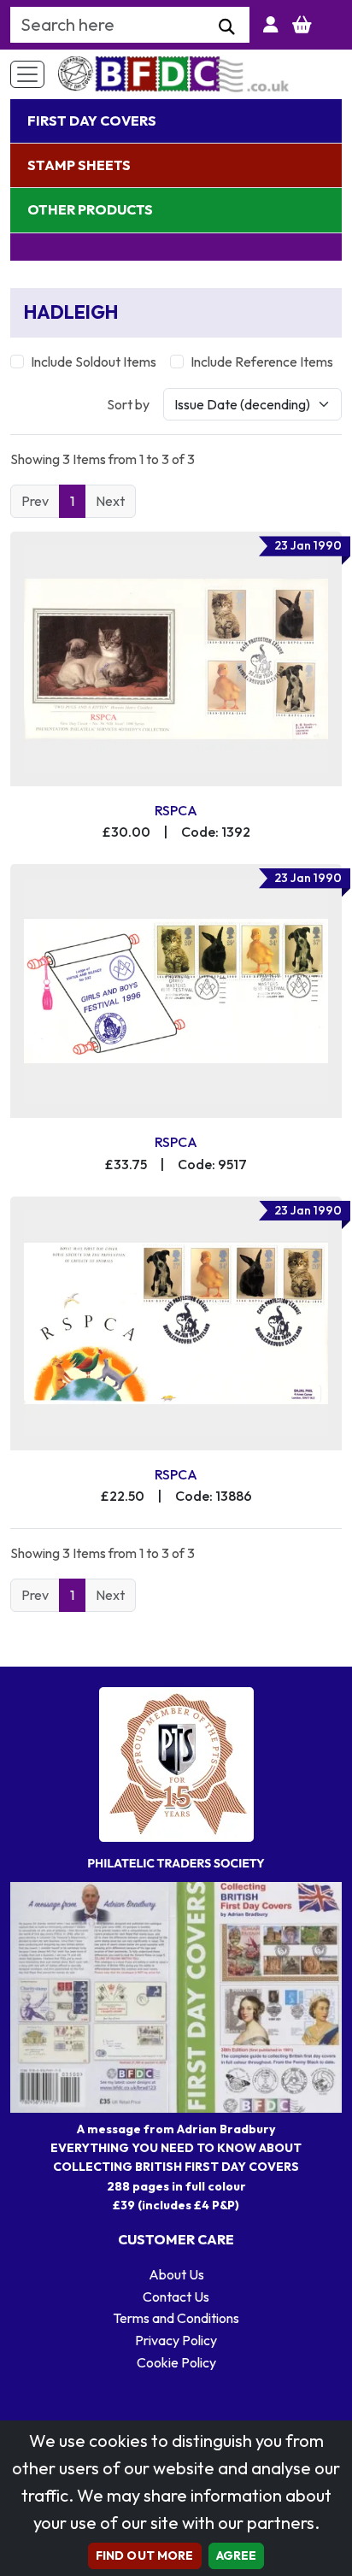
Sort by (128, 404)
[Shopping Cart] (302, 25)
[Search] (227, 27)
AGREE (237, 2555)
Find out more (145, 2555)
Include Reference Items (262, 362)
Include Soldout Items (94, 362)
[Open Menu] (27, 74)
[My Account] (271, 25)
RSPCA (176, 810)
